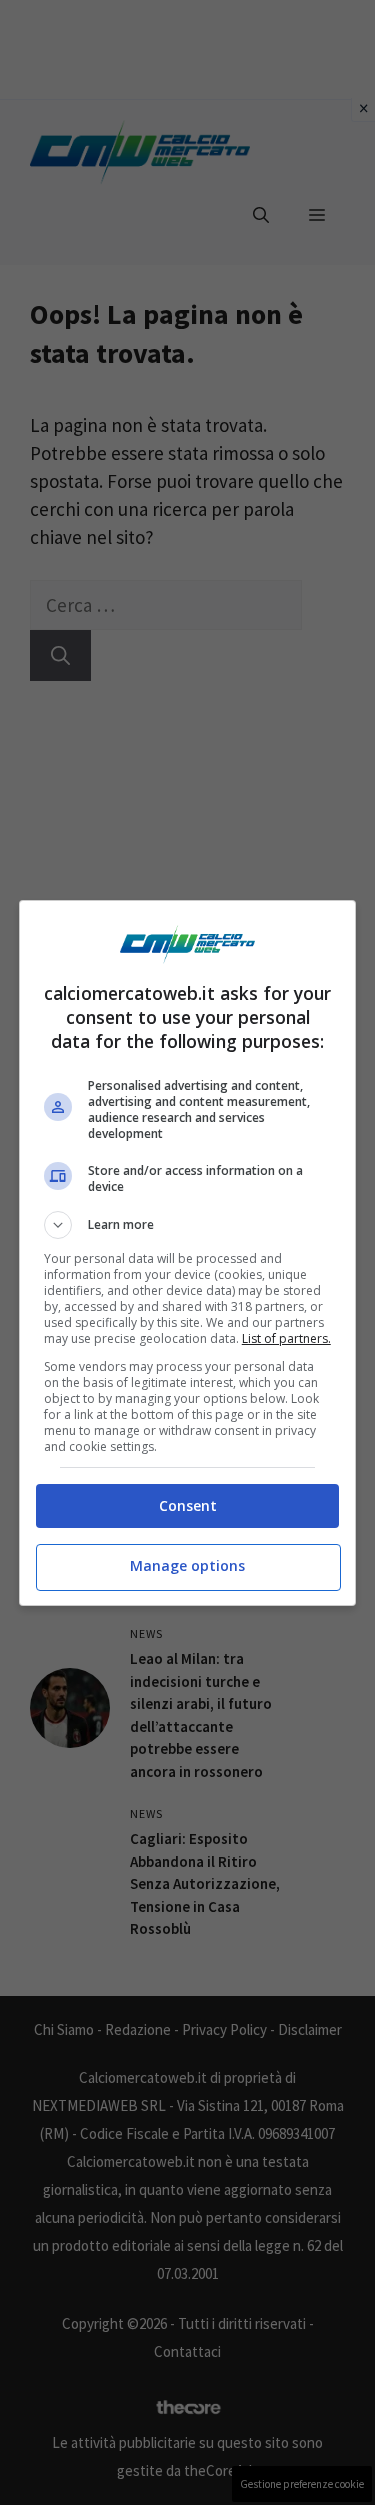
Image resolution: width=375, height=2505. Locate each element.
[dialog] (188, 1253)
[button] (188, 1225)
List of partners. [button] (286, 1338)
